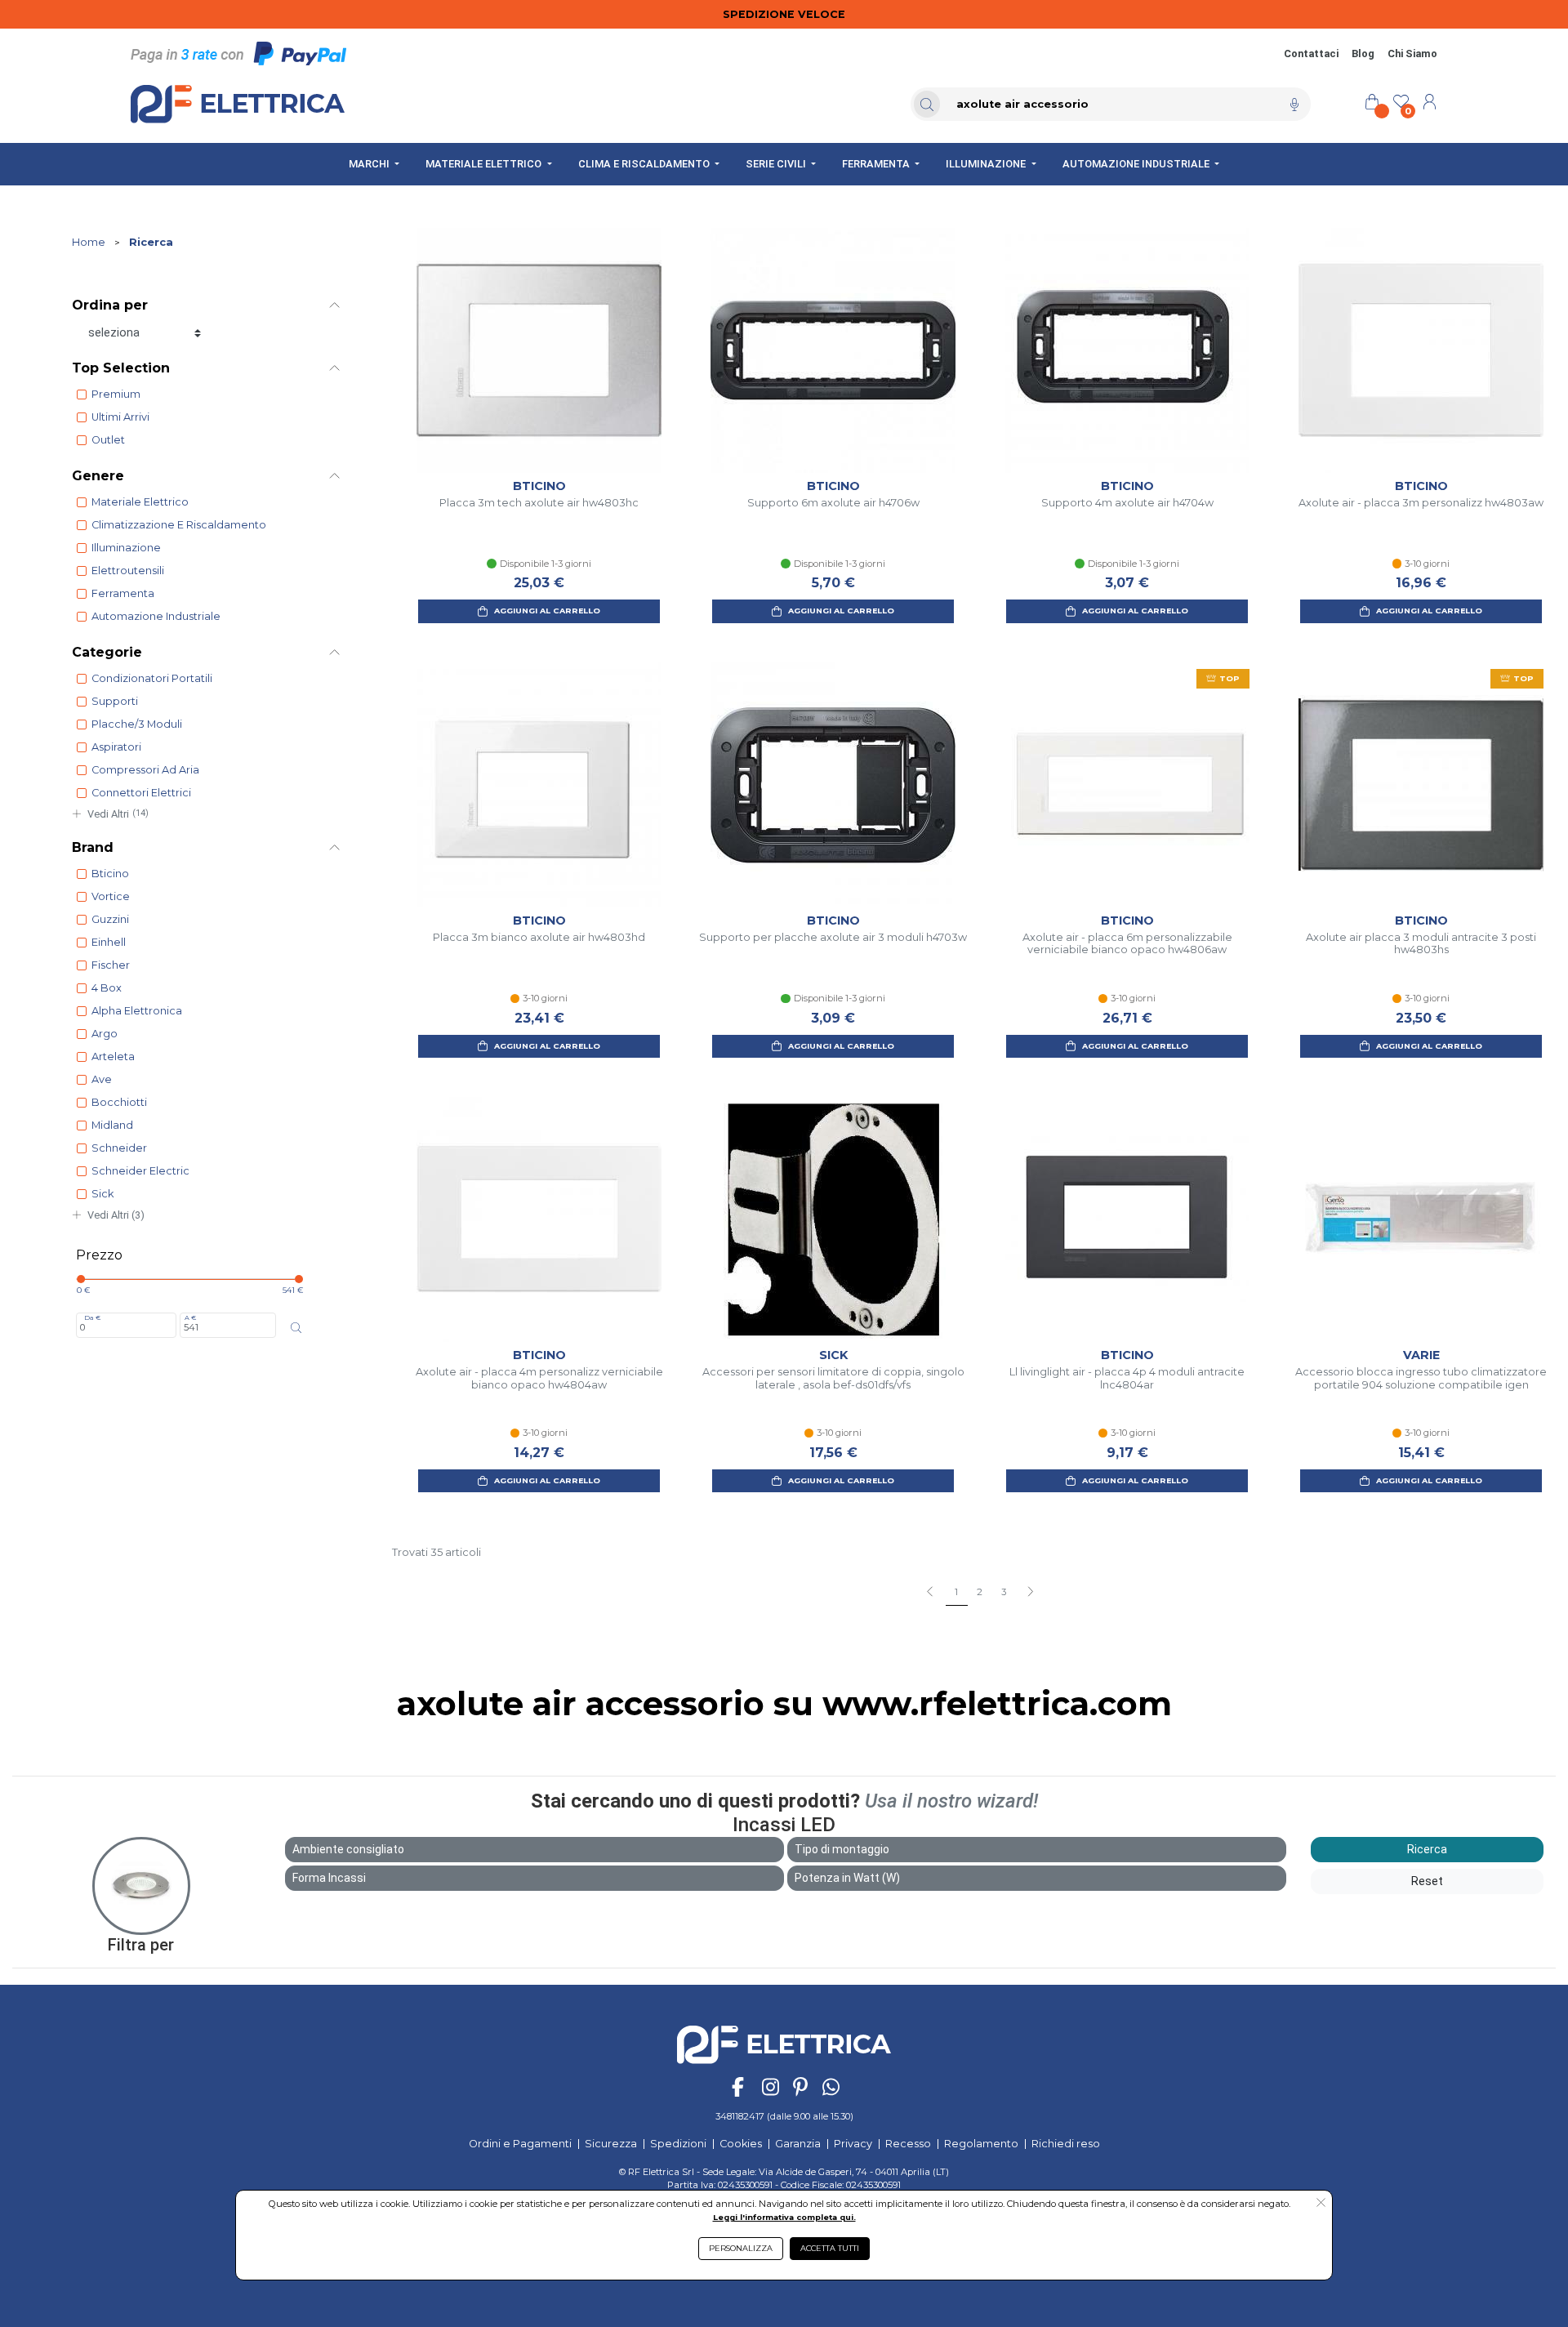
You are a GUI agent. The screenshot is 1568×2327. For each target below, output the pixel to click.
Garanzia (798, 2144)
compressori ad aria (145, 770)
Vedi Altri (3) (116, 1215)
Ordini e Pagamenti (520, 2144)
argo (105, 1034)
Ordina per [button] (110, 305)
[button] (1030, 1593)
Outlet (108, 440)
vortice (111, 896)
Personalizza (741, 2248)
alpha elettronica (137, 1011)
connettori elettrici (141, 793)
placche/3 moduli (137, 724)
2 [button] (980, 1592)
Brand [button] (93, 847)
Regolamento (981, 2144)
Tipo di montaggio (842, 1849)
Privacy (853, 2144)
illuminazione (126, 548)
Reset (1427, 1881)
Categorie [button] (107, 652)
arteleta (113, 1057)
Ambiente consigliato (348, 1849)
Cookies (741, 2144)
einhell (109, 942)
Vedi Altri (118, 814)
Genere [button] (98, 476)
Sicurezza (611, 2144)
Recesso (908, 2144)
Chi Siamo (1412, 53)
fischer (111, 965)
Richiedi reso (1066, 2144)
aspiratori (116, 747)
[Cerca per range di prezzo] (296, 1328)
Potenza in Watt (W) (847, 1878)
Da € (92, 1317)
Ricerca (151, 242)
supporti (115, 701)
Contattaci (1311, 53)
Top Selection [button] (121, 368)
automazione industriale (156, 616)
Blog (1363, 53)
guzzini (110, 919)
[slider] (81, 1279)
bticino (110, 874)
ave (102, 1079)
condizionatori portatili (152, 678)
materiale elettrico (140, 502)
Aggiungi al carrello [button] (547, 611)
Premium (116, 394)
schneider (119, 1148)
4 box (107, 988)
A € (190, 1317)
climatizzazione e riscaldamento (179, 525)
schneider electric (140, 1171)
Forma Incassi (329, 1878)
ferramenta (123, 593)
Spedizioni (678, 2144)
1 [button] (956, 1592)
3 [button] (1004, 1592)
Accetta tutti (830, 2248)
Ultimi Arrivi (120, 417)
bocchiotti (119, 1102)
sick (102, 1194)
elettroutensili (128, 571)
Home (89, 242)
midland (112, 1125)
